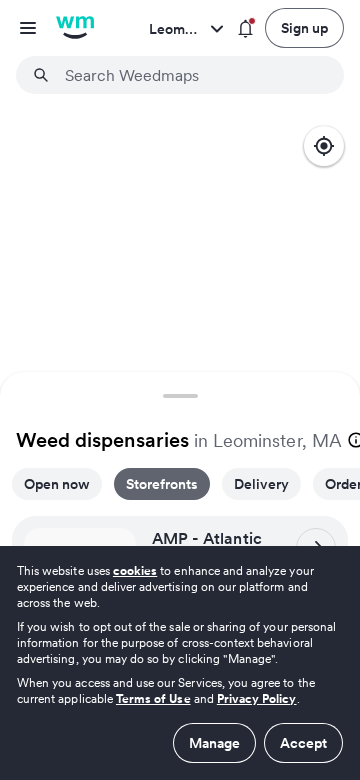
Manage (214, 743)
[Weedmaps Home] (75, 28)
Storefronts (162, 484)
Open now (57, 484)
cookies (135, 570)
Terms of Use (153, 698)
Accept (303, 743)
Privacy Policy (257, 698)
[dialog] (180, 663)
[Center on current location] (324, 146)
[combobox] (192, 75)
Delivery (261, 484)
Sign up (304, 28)
